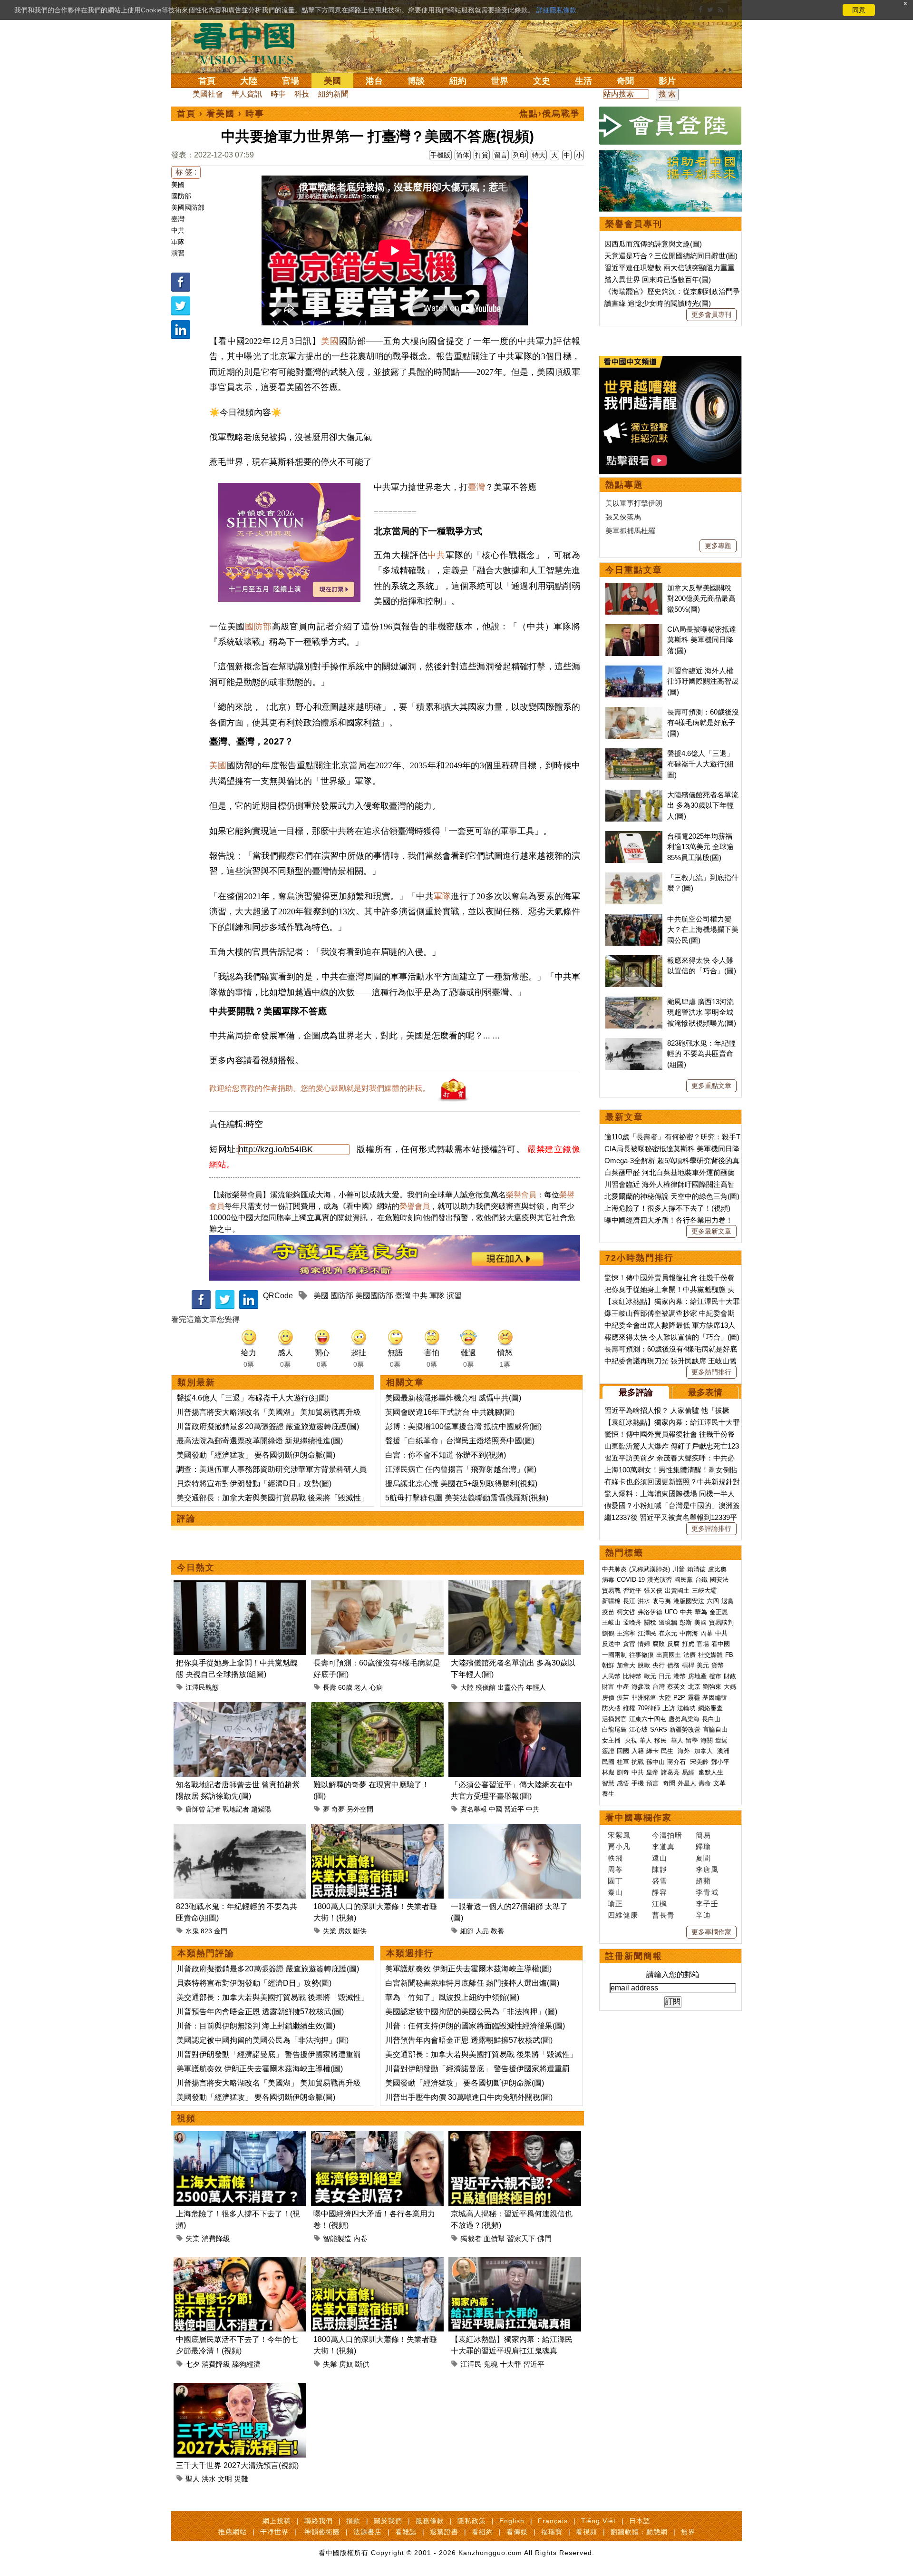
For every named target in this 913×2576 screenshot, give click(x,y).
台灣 (659, 1687)
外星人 (687, 1783)
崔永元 (668, 1633)
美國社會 (208, 94)
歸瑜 (703, 1846)
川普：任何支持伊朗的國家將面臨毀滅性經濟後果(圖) (475, 2026)
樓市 (715, 1676)
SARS (659, 1729)
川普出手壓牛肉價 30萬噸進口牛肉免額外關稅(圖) (469, 2097)
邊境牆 (668, 1622)
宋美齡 (699, 1762)
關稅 (650, 1622)
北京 (694, 1687)
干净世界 (274, 2532)
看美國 (221, 114)
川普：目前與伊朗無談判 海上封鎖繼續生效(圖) (256, 2026)
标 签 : (186, 172)
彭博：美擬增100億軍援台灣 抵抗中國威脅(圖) (463, 1426)
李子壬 (707, 1904)
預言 (653, 1783)
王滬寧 (626, 1633)
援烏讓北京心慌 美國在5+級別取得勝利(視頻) (461, 1484)
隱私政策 (472, 2521)
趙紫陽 (261, 1809)
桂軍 (623, 1762)
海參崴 (641, 1687)
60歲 (345, 1687)
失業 (330, 1931)
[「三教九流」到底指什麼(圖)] (634, 877)
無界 (688, 2532)
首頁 (207, 81)
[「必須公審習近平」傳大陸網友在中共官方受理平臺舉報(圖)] (515, 1708)
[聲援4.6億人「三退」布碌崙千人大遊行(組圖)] (634, 753)
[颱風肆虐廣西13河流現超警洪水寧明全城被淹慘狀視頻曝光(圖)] (634, 1002)
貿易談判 (722, 1622)
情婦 (644, 1644)
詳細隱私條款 (556, 10)
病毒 (608, 1580)
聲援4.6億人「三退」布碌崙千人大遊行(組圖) (253, 1398)
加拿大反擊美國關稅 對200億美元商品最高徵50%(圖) (701, 598)
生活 (583, 81)
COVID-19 (631, 1580)
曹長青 (663, 1915)
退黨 (728, 1601)
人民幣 (611, 1676)
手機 (638, 1783)
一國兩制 (614, 1655)
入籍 (638, 1751)
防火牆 (611, 1708)
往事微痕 (641, 1655)
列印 (520, 155)
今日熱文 (196, 1567)
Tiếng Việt (598, 2521)
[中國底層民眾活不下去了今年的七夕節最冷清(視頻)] (240, 2262)
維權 (629, 1708)
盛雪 (660, 1881)
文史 (542, 81)
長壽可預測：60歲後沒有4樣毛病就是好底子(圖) (703, 723)
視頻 (186, 2118)
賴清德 (696, 1569)
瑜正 (615, 1904)
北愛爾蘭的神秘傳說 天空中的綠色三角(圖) (672, 1196)
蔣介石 (677, 1762)
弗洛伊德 (650, 1612)
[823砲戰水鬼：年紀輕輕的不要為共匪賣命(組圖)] (240, 1829)
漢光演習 (660, 1580)
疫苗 (608, 1612)
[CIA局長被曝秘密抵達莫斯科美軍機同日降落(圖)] (634, 629)
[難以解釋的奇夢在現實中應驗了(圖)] (377, 1708)
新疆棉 (611, 1601)
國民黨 (684, 1580)
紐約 (458, 81)
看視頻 (587, 2532)
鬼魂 (491, 2364)
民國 (608, 1762)
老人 (361, 1687)
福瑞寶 (552, 2532)
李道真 (663, 1846)
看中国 (250, 43)
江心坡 (638, 1729)
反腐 (673, 1644)
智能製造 (337, 2238)
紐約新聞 (333, 94)
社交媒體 (710, 1655)
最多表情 (705, 1392)
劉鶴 (608, 1633)
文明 (225, 2479)
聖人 (193, 2479)
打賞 (482, 155)
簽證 (608, 1751)
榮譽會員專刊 (634, 224)
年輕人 (536, 1687)
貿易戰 (611, 1591)
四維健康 (623, 1915)
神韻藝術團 (322, 2532)
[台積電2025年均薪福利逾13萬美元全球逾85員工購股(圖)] (634, 836)
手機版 (440, 155)
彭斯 (686, 1622)
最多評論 (636, 1392)
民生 (668, 1751)
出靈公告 (511, 1687)
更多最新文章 (711, 1231)
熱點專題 (624, 485)
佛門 (544, 2238)
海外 (685, 1751)
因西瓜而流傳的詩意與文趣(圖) (653, 244)
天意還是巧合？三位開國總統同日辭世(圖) (671, 256)
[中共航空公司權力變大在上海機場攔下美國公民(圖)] (634, 919)
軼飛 (615, 1858)
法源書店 (368, 2532)
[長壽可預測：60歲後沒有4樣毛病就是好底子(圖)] (377, 1586)
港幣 (680, 1676)
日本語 (640, 2521)
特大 (539, 155)
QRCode (278, 1296)
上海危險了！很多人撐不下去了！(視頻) (667, 1208)
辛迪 (703, 1915)
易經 (689, 1772)
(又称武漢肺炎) (650, 1569)
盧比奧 (717, 1569)
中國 (495, 1809)
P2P (679, 1698)
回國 (623, 1751)
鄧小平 (720, 1762)
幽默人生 (711, 1772)
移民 (660, 1740)
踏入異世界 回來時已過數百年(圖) (658, 279)
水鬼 (192, 1931)
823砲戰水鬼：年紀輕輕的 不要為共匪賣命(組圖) (701, 1054)
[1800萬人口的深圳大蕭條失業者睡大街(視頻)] (377, 1829)
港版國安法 (689, 1601)
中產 (623, 1687)
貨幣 (718, 1665)
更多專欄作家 (711, 1932)
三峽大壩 (704, 1591)
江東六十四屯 (648, 1719)
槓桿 (688, 1665)
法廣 (690, 1655)
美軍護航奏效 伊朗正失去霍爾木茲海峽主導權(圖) (260, 2069)
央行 (659, 1665)
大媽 (730, 1687)
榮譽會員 (521, 1195)
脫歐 (644, 1665)
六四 (713, 1601)
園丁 (615, 1881)
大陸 (249, 81)
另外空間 (360, 1809)
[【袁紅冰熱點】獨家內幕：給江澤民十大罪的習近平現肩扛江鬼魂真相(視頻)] (515, 2262)
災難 (241, 2479)
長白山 (711, 1719)
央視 (631, 1740)
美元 (703, 1665)
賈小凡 (619, 1846)
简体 (463, 155)
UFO (671, 1612)
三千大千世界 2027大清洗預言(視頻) (237, 2465)
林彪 (608, 1772)
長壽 (330, 1687)
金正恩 (719, 1612)
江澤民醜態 (202, 1687)
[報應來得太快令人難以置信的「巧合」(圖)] (634, 960)
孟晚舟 (632, 1622)
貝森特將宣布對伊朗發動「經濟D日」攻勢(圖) (254, 1484)
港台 (374, 81)
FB (729, 1655)
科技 (302, 94)
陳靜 (660, 1869)
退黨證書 (444, 2532)
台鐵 (701, 1580)
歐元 (650, 1676)
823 (206, 1931)
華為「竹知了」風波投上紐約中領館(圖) (452, 1997)
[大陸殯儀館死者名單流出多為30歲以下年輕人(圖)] (515, 1586)
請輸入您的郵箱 (673, 1974)
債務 (673, 1665)
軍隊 (178, 242)
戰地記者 (236, 1809)
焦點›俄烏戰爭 (550, 114)
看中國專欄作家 (639, 1818)
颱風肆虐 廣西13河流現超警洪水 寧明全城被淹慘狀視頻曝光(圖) (702, 1012)
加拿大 (626, 1665)
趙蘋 (703, 1881)
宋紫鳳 (619, 1835)
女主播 (612, 1740)
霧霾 (694, 1698)
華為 (701, 1612)
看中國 (721, 1644)
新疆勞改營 (685, 1729)
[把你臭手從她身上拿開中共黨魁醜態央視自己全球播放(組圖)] (240, 1586)
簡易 (703, 1835)
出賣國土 (677, 1591)
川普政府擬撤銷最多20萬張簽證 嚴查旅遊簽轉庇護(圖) (268, 1426)
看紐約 (482, 2532)
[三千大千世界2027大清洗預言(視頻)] (240, 2388)
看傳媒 (517, 2532)
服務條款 (430, 2521)
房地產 (697, 1676)
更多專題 (718, 546)
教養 (497, 1931)
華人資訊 (247, 94)
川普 (679, 1569)
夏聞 (703, 1858)
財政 (730, 1676)
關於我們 (388, 2521)
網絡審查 (710, 1708)
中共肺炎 (614, 1569)
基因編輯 (715, 1698)
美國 (332, 81)
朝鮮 (608, 1665)
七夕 (193, 2364)
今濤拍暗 (667, 1835)
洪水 (209, 2479)
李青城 (707, 1892)
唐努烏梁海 (684, 1719)
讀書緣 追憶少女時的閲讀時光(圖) (658, 303)
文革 (719, 1783)
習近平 (514, 1809)
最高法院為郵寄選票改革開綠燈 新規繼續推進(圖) (260, 1441)
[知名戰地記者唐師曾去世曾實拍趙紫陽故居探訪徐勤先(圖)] (240, 1708)
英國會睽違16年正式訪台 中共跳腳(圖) (450, 1412)
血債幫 (494, 2238)
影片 (667, 81)
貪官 (629, 1644)
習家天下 (521, 2238)
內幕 (707, 1633)
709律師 (649, 1708)
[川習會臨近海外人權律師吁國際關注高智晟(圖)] (634, 671)
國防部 (181, 196)
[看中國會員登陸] (670, 126)
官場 (291, 81)
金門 (221, 1931)
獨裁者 (471, 2238)
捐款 (353, 2521)
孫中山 (656, 1762)
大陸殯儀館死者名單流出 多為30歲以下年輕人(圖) (703, 805)
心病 (376, 1687)
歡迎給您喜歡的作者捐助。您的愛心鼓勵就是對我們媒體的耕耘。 (320, 1088)
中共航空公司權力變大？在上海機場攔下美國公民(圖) (703, 930)
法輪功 (686, 1708)
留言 (501, 155)
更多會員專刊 (711, 314)
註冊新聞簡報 (634, 1956)
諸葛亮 (670, 1772)
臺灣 (178, 219)
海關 (707, 1740)
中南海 (689, 1633)
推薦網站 (233, 2532)
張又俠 (653, 1591)
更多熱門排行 (711, 1372)
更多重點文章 (711, 1086)
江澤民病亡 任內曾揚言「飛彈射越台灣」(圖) (461, 1469)
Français (553, 2521)
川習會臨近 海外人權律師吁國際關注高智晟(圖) (703, 681)
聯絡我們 (319, 2521)
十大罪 (510, 2364)
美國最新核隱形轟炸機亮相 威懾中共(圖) (453, 1398)
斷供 (360, 1931)
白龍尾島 (614, 1729)
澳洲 (723, 1751)
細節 (467, 1931)
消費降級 (216, 2238)
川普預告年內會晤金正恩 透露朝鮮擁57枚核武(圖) (260, 2012)
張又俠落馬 (623, 517)
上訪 (669, 1708)
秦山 (615, 1892)
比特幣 (632, 1676)
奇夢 (338, 1809)
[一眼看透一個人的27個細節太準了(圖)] (515, 1829)
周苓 (615, 1869)
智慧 (608, 1783)
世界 (500, 81)
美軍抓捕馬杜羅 (630, 531)
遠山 (660, 1858)
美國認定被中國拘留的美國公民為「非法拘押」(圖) (262, 2040)
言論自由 (715, 1729)
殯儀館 (486, 1687)
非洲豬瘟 (644, 1698)
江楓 (660, 1904)
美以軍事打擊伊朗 (634, 503)
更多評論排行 (711, 1528)
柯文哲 (626, 1612)
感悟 (623, 1783)
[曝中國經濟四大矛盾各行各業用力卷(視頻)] (377, 2137)
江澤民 (471, 2364)
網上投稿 (277, 2521)
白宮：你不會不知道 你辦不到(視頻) (446, 1455)
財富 (608, 1687)
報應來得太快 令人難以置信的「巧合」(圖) (672, 1337)
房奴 (345, 1931)
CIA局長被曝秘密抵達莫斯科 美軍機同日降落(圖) (702, 640)
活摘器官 (614, 1719)
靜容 (660, 1892)
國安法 (719, 1580)
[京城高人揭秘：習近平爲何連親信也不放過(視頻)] (515, 2137)
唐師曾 (195, 1809)
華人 (646, 1740)
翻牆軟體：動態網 (639, 2532)
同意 (859, 10)
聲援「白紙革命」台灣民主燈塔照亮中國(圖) (460, 1441)
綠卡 (652, 1751)
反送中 (611, 1644)
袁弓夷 (662, 1601)
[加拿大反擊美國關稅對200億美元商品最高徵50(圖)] (634, 588)
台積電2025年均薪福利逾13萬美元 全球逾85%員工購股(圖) (700, 847)
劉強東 (712, 1687)
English (512, 2521)
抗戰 (638, 1762)
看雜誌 (406, 2532)
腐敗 (659, 1644)
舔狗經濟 (246, 2364)
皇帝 (652, 1772)
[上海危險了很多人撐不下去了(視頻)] (240, 2137)
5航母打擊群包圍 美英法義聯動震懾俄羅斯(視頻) (467, 1498)
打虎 (688, 1644)
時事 (278, 94)
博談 (416, 81)
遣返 (721, 1740)
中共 (178, 230)
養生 (608, 1794)
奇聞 (625, 81)
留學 (692, 1740)
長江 (629, 1601)
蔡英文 (676, 1687)
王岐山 (611, 1622)
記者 (214, 1809)
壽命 (705, 1783)
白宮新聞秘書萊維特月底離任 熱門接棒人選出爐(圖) (472, 1983)
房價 (608, 1698)
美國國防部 (188, 207)
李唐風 (707, 1869)
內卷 (360, 2238)
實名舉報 (474, 1809)
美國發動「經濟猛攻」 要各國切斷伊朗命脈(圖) (256, 1455)
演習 (178, 253)
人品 (482, 1931)
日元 (665, 1676)
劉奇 (623, 1772)
